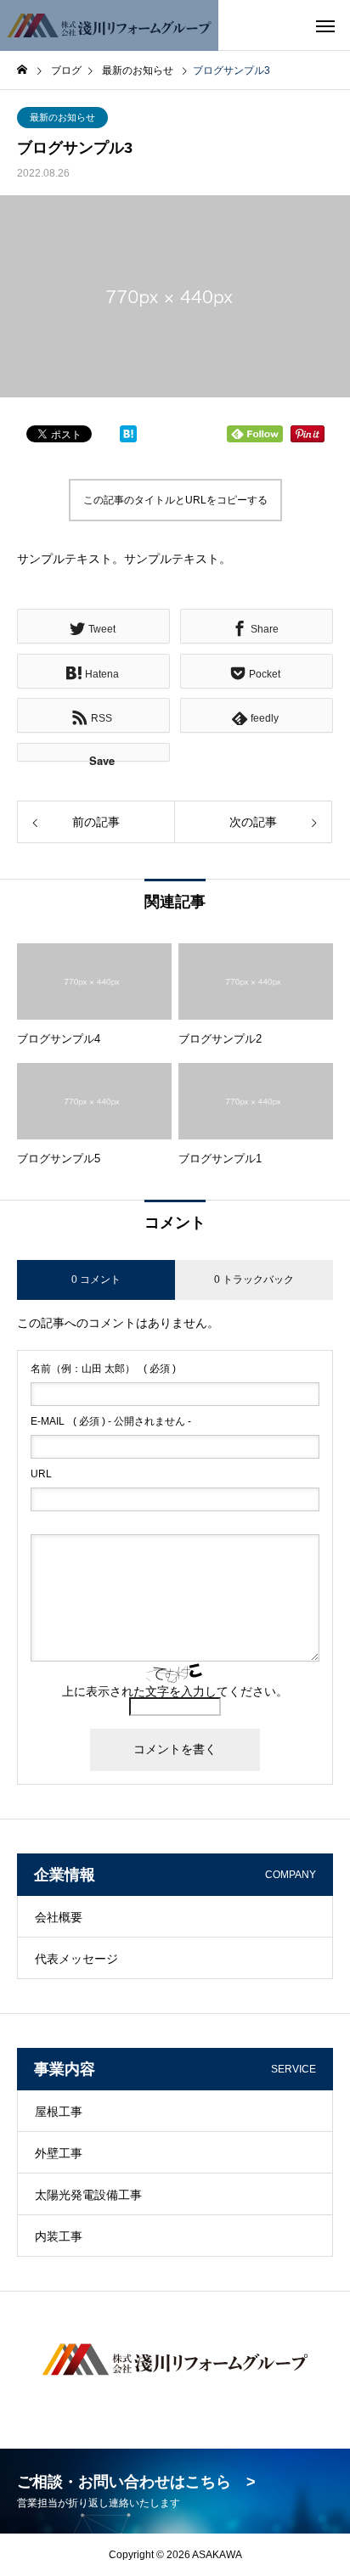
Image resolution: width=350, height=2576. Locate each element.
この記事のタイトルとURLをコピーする (175, 500)
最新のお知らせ (62, 117)
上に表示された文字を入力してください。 (175, 1691)
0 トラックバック (254, 1280)
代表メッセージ (76, 1959)
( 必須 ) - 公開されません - (111, 1421)
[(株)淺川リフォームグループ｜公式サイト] (109, 25)
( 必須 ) (103, 1369)
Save (102, 757)
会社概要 (59, 1917)
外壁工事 (59, 2153)
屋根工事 (59, 2112)
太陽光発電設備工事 (88, 2195)
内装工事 (59, 2236)
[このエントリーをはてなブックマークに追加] (128, 438)
